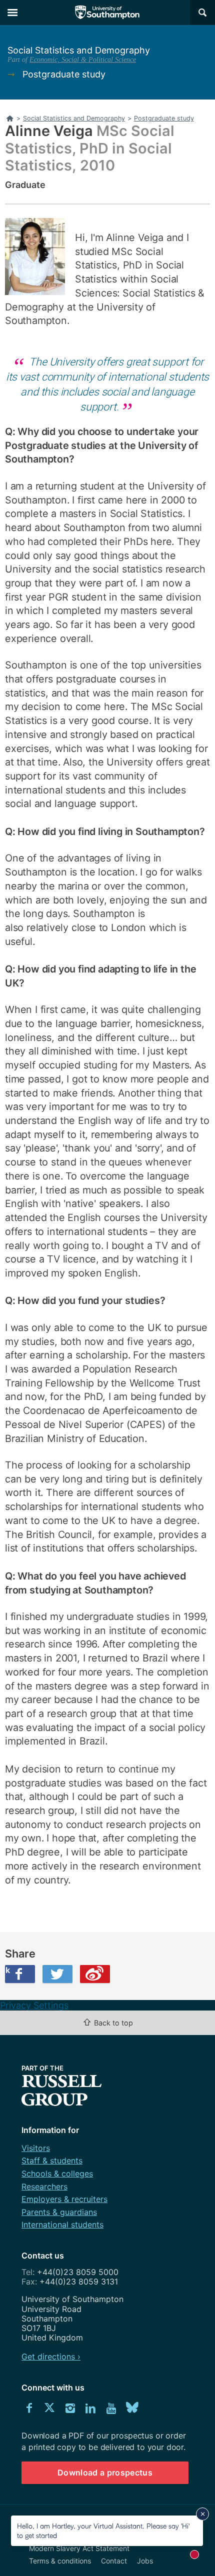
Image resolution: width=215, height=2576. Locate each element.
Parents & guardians (59, 2212)
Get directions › (51, 2356)
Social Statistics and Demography (79, 50)
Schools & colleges (57, 2173)
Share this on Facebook (7, 1970)
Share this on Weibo (95, 1974)
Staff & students (52, 2160)
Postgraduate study (64, 74)
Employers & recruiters (64, 2199)
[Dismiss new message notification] (202, 2514)
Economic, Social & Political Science (83, 59)
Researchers (44, 2186)
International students (62, 2224)
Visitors (36, 2148)
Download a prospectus (105, 2472)
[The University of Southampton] (107, 12)
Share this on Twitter (57, 1974)
